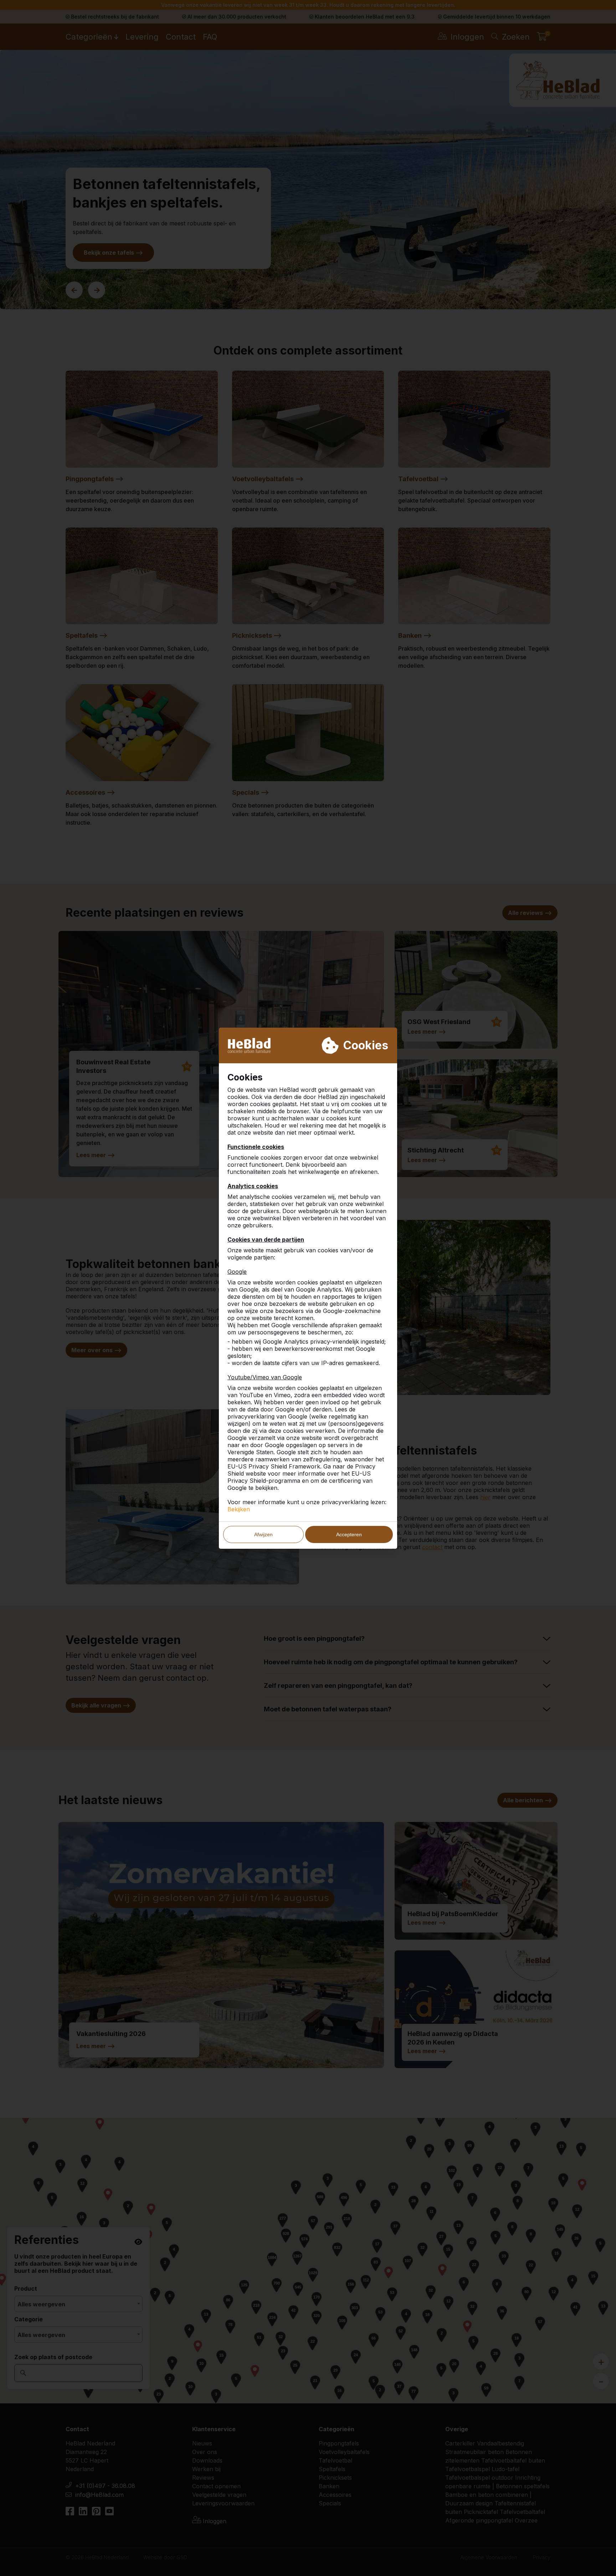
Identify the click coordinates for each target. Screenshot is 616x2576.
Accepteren (349, 1534)
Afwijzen (263, 1534)
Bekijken (239, 1509)
